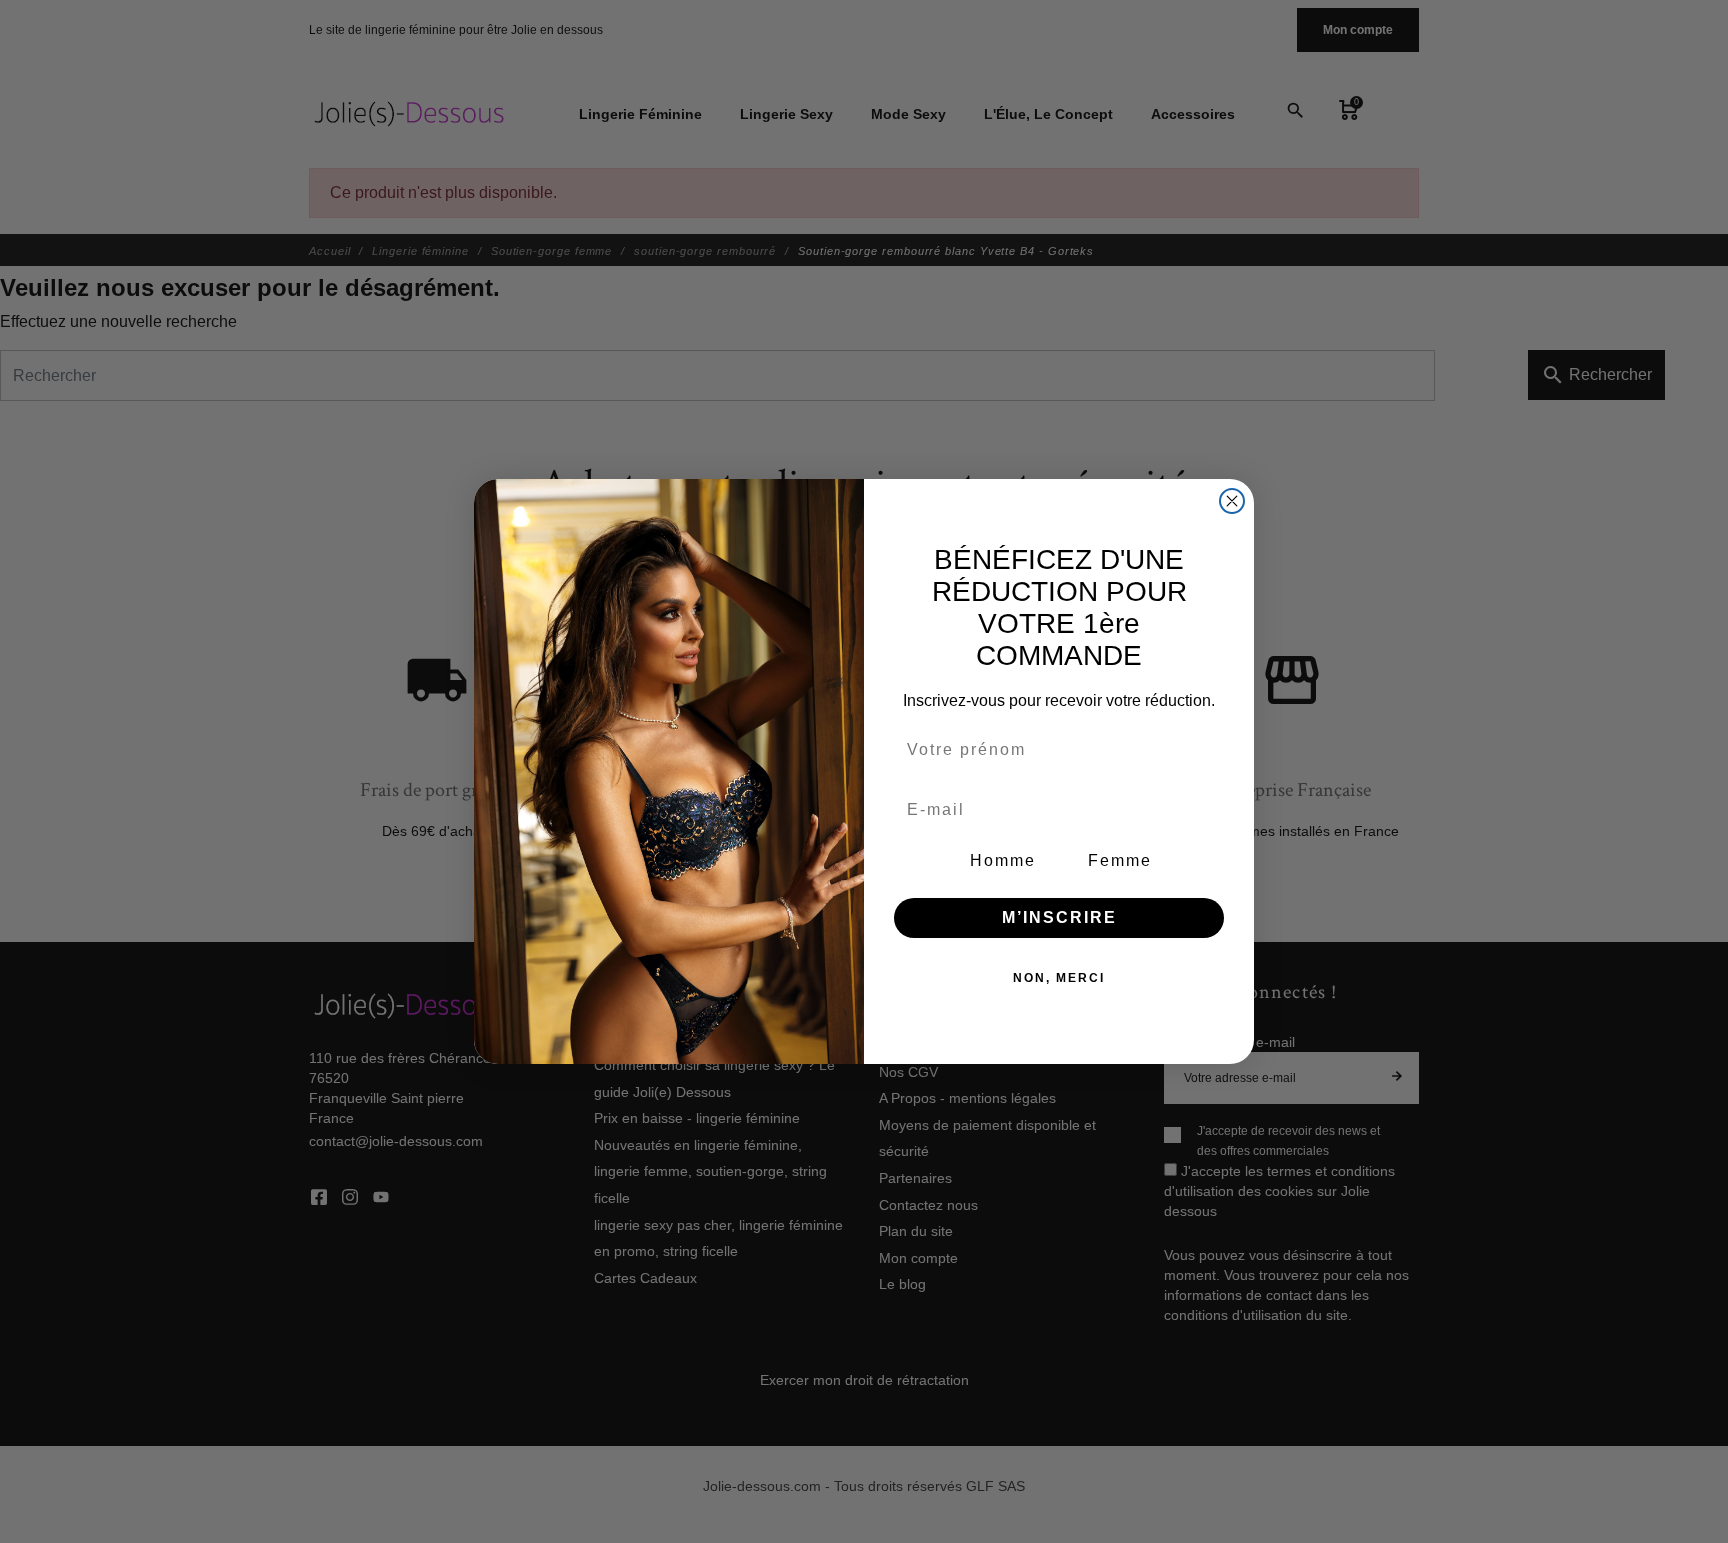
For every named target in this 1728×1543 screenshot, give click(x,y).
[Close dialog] (1232, 501)
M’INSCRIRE (1059, 917)
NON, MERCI (1059, 978)
